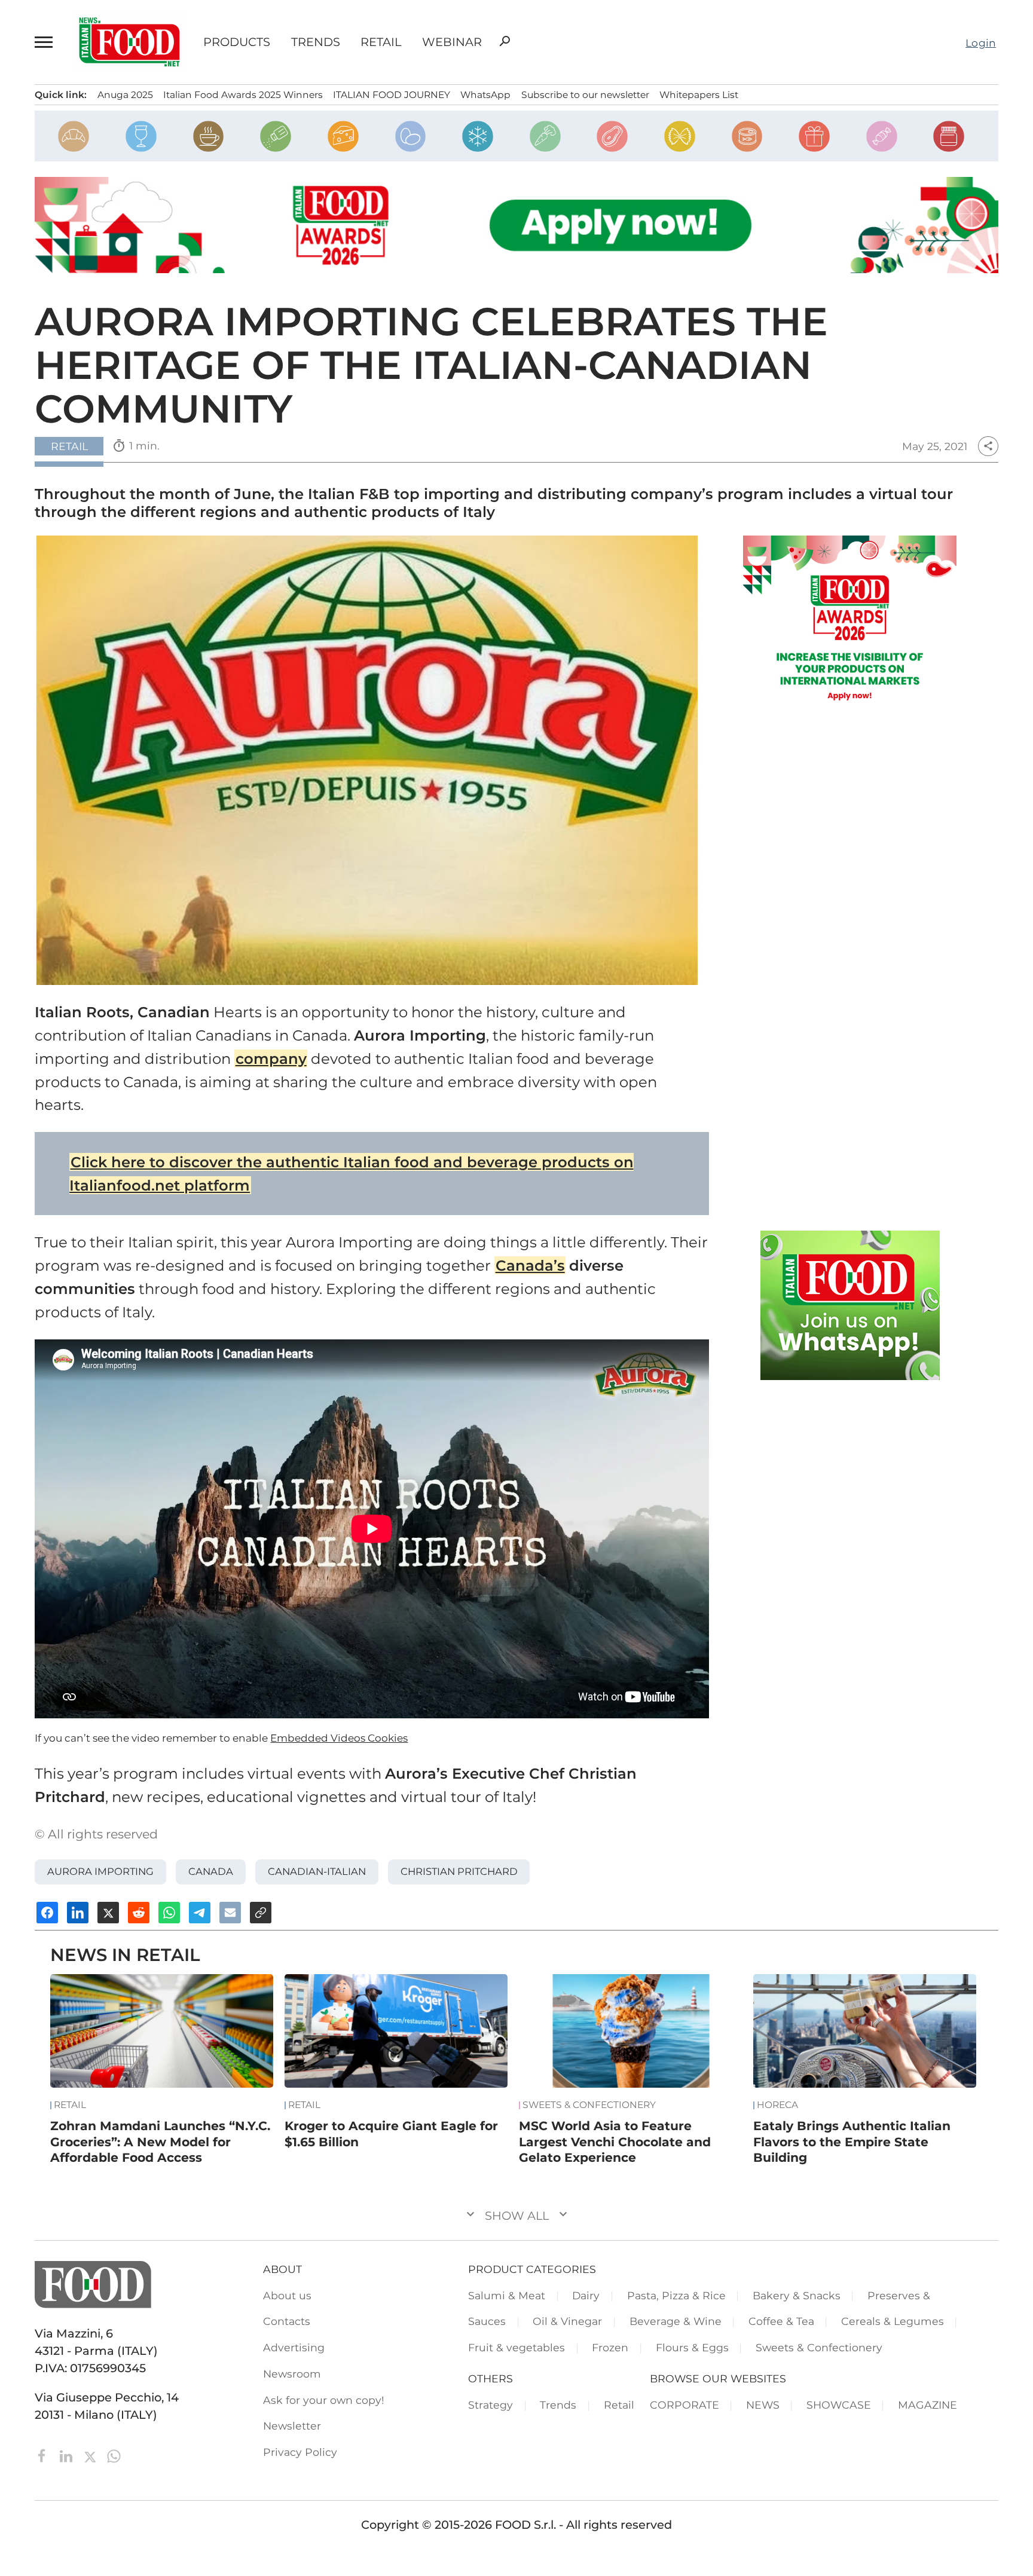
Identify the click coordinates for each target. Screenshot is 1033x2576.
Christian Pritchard (459, 1871)
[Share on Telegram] (200, 1913)
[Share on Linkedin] (78, 1913)
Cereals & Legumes (893, 2321)
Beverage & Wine (676, 2321)
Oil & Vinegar (567, 2321)
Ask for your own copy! (324, 2400)
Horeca (777, 2105)
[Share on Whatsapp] (169, 1913)
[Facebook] (44, 2455)
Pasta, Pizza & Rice (676, 2295)
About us (287, 2295)
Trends (316, 42)
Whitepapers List (699, 95)
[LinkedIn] (68, 2455)
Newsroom (292, 2374)
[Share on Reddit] (139, 1913)
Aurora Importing (100, 1871)
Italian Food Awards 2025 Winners (243, 95)
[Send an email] (230, 1913)
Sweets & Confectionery (589, 2105)
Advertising (294, 2347)
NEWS (763, 2405)
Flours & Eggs (692, 2347)
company (271, 1058)
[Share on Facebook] (47, 1913)
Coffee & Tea (781, 2321)
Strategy (490, 2405)
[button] (45, 42)
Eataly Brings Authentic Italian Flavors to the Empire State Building (852, 2141)
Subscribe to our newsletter (585, 95)
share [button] (988, 446)
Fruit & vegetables (516, 2347)
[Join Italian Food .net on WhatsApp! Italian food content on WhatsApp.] (850, 1305)
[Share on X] (108, 1913)
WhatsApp (485, 95)
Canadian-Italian (317, 1871)
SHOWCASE (839, 2405)
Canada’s (530, 1265)
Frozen (610, 2347)
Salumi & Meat (507, 2295)
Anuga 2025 (125, 95)
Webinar (452, 42)
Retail (381, 42)
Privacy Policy (300, 2452)
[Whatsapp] (114, 2455)
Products (237, 42)
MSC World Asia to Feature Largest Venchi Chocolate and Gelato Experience (615, 2141)
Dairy (586, 2295)
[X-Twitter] (91, 2455)
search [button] (505, 41)
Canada (211, 1871)
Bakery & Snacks (797, 2295)
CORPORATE (684, 2405)
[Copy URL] (261, 1913)
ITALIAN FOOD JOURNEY (392, 95)
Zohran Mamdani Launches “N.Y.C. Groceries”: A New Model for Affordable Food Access (160, 2141)
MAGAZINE (927, 2405)
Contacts (287, 2321)
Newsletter (292, 2426)
